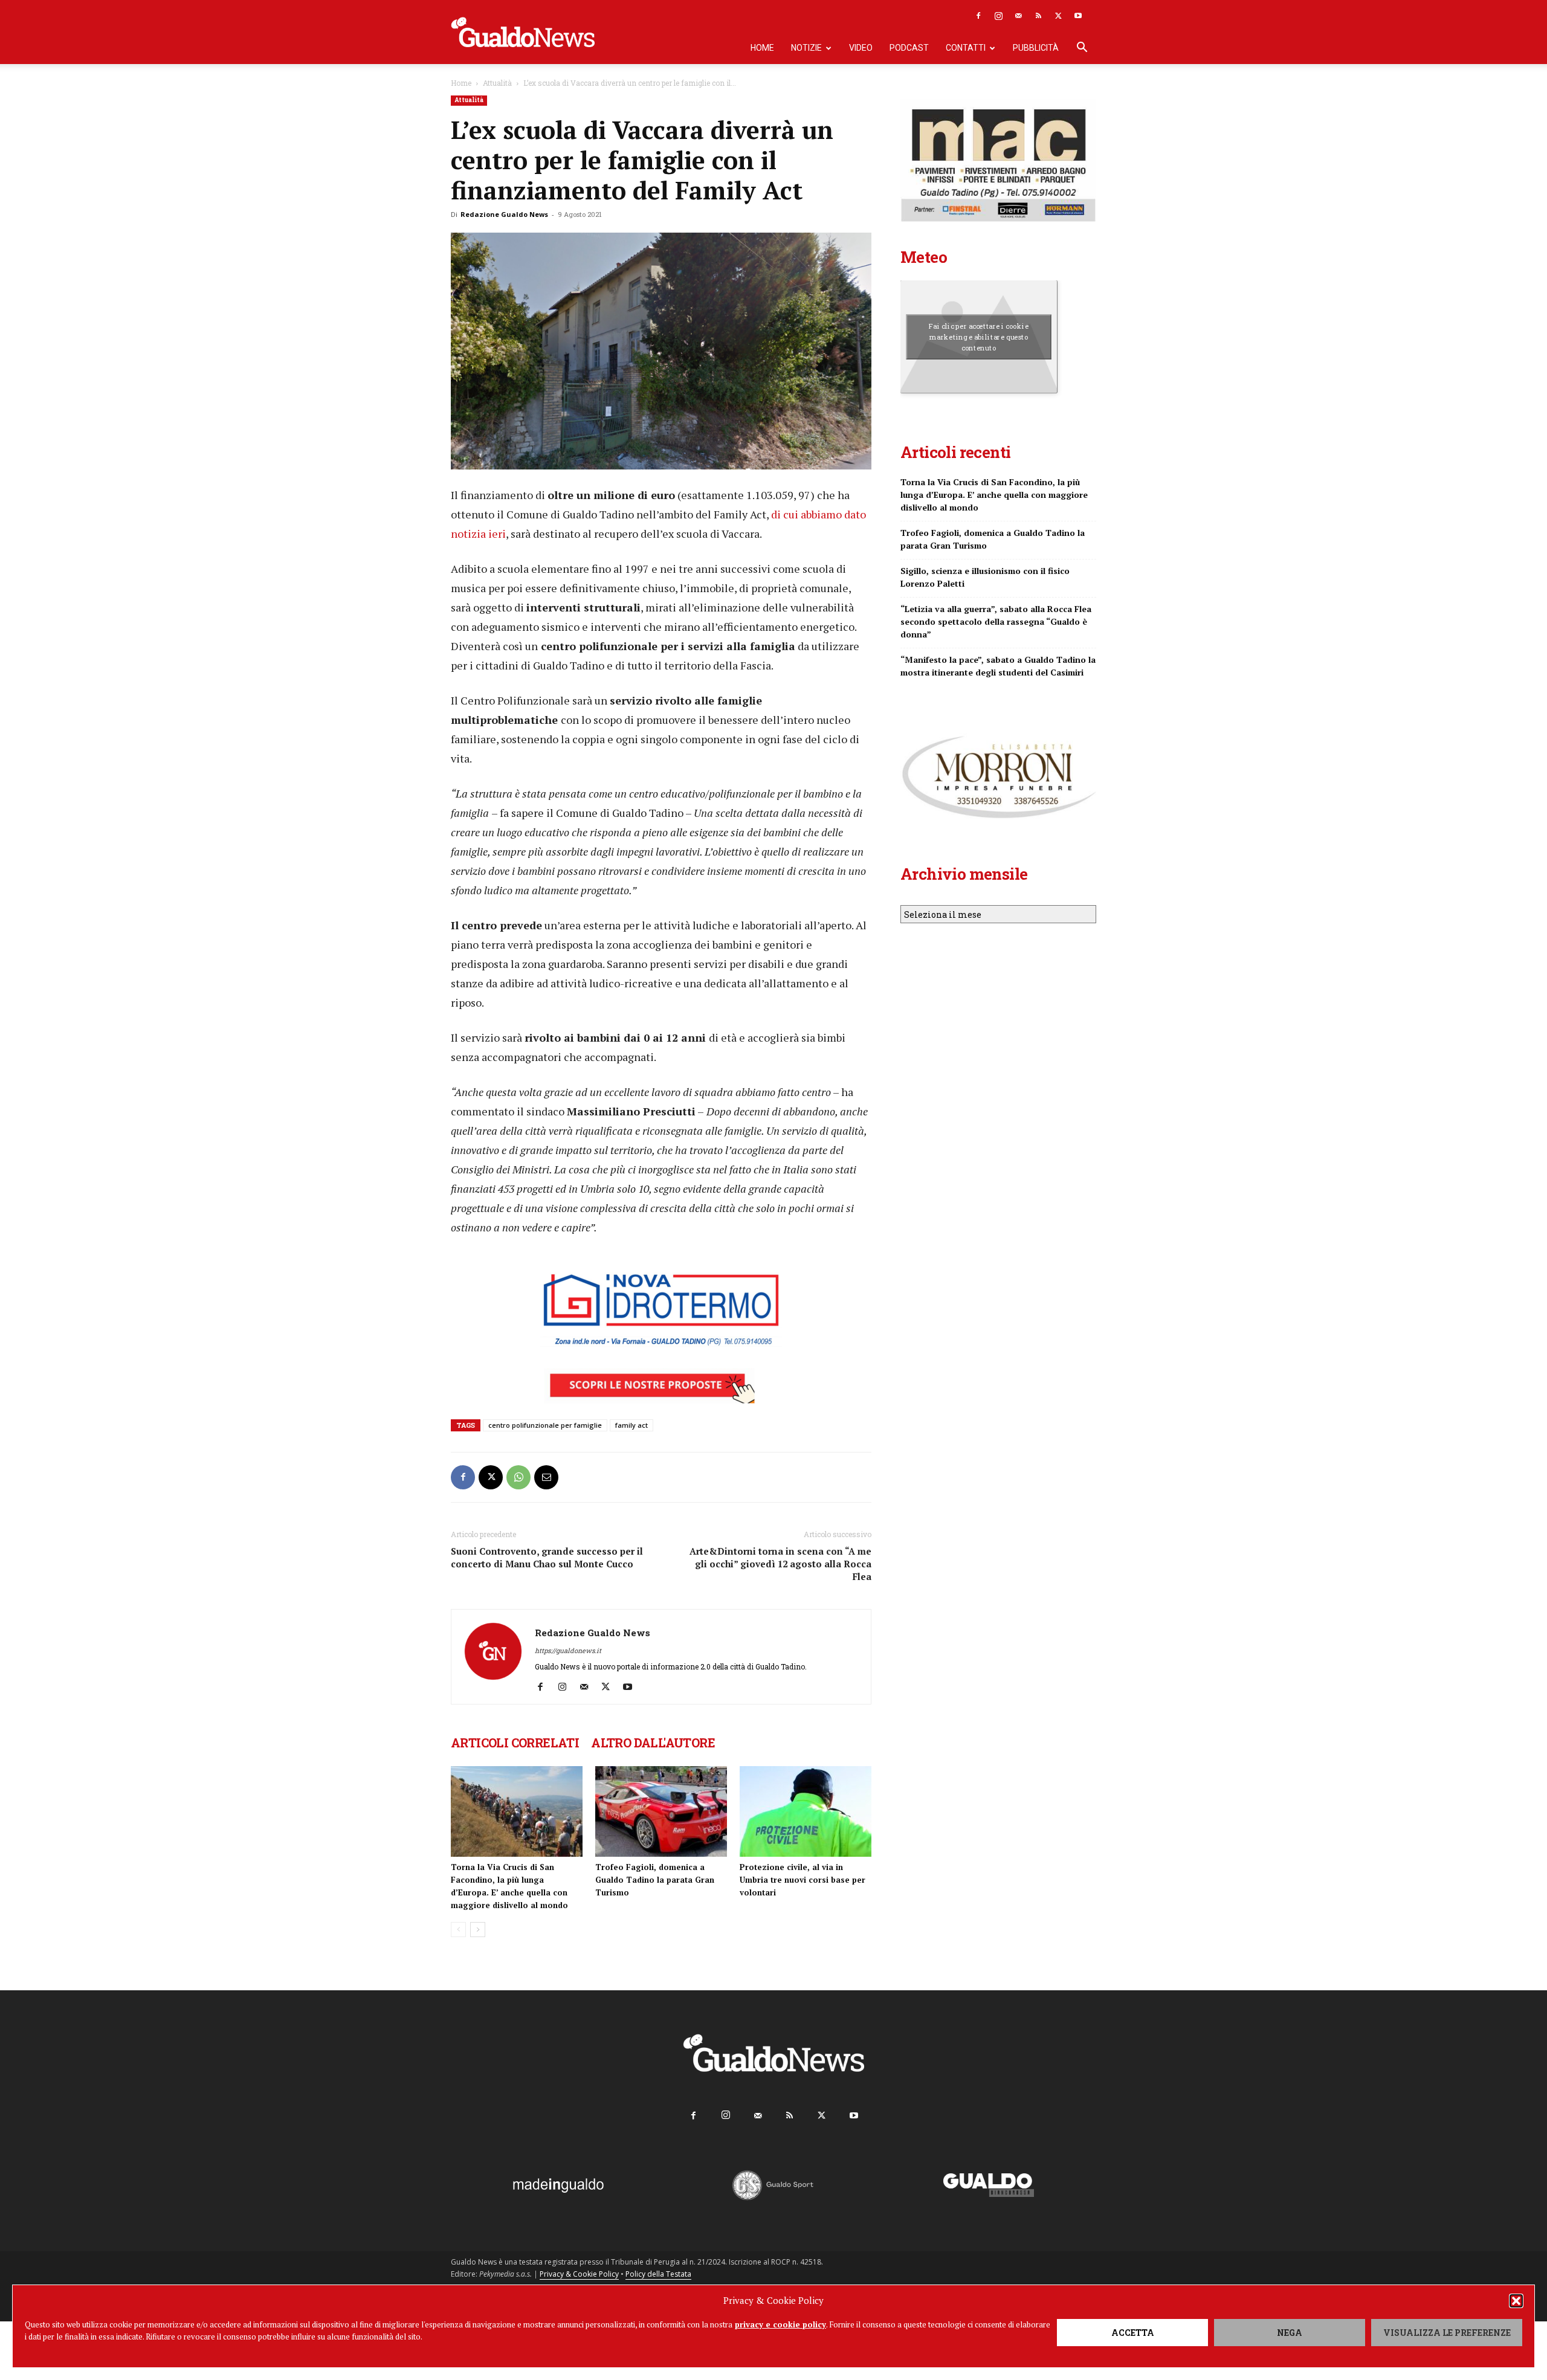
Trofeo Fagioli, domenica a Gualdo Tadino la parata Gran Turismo (655, 1880)
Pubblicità (1036, 48)
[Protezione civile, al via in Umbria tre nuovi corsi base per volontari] (806, 1811)
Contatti (966, 48)
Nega (1290, 2333)
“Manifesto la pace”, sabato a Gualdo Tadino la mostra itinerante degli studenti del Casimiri (998, 666)
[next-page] (478, 1930)
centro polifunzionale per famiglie (545, 1425)
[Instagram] (998, 16)
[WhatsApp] (518, 1477)
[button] (1516, 2301)
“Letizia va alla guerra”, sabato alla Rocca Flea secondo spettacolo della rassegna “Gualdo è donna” (996, 621)
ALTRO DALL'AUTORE (653, 1743)
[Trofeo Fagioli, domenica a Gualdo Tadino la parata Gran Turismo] (661, 1811)
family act (631, 1425)
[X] (1058, 16)
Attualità (497, 83)
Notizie (806, 48)
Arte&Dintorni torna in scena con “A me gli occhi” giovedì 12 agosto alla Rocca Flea (780, 1564)
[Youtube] (1078, 16)
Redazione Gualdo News (504, 214)
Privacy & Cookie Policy (579, 2274)
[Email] (546, 1477)
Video (861, 48)
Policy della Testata (658, 2274)
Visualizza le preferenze (1447, 2333)
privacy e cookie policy (780, 2324)
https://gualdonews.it (568, 1650)
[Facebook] (978, 16)
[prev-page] (458, 1930)
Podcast (909, 48)
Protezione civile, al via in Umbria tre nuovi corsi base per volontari (803, 1880)
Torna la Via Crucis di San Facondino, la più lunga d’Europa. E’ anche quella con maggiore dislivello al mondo (994, 495)
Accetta (1133, 2333)
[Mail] (1018, 16)
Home (762, 48)
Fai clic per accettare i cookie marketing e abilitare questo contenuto (979, 337)
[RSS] (1038, 16)
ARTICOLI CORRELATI (515, 1743)
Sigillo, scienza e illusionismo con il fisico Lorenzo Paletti (985, 577)
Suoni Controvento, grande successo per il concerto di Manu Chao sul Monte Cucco (547, 1557)
